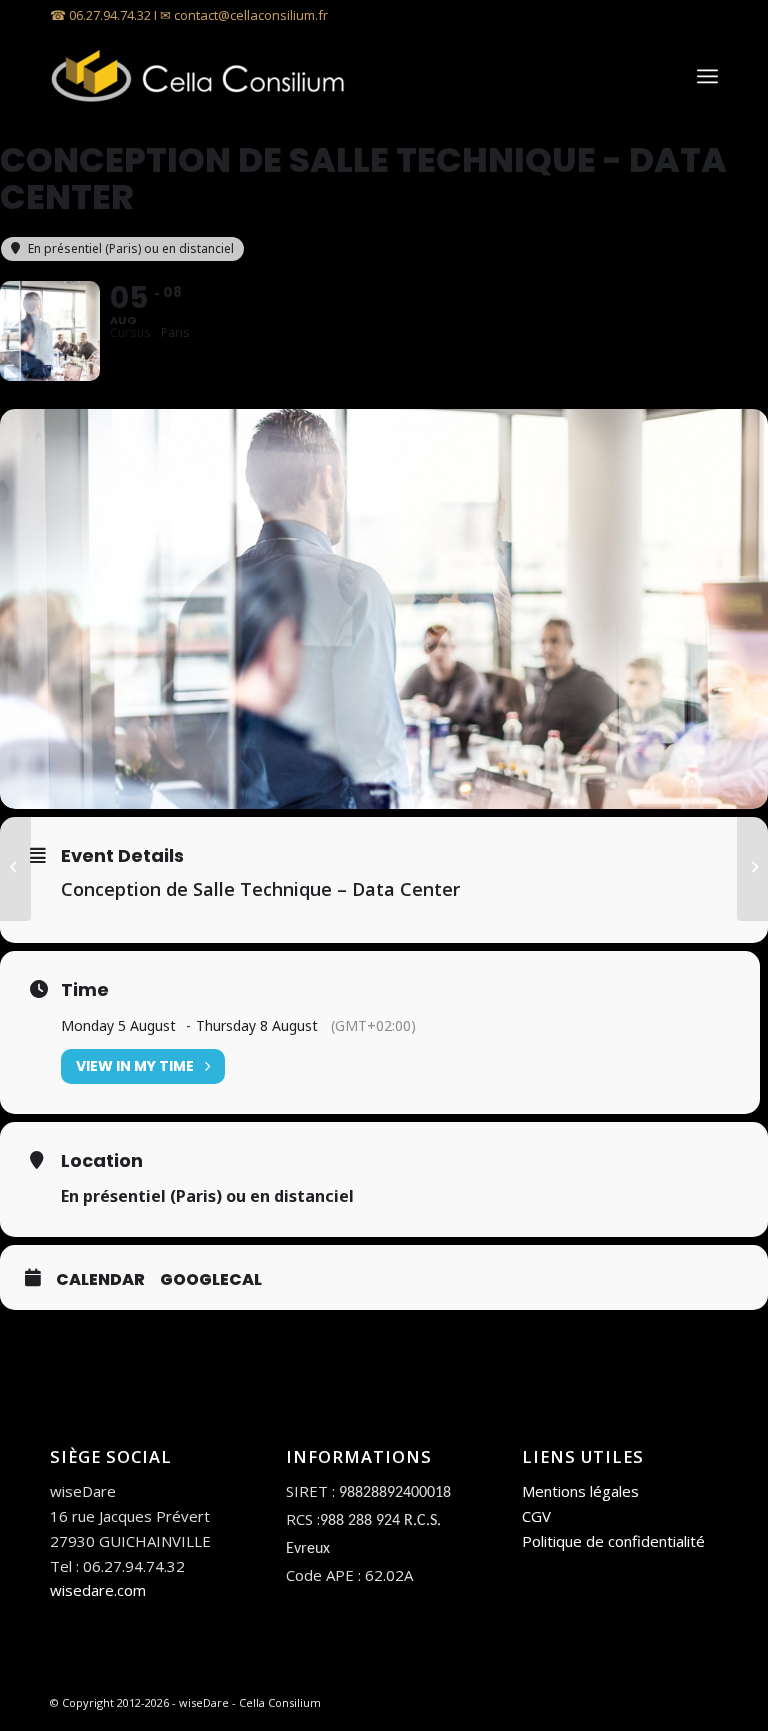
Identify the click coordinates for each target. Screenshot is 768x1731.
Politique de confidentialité (613, 1541)
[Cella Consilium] (200, 76)
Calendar (100, 1280)
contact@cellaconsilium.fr (251, 15)
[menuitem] (707, 76)
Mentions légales (580, 1491)
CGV (536, 1516)
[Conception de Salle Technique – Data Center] (15, 866)
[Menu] (707, 76)
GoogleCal (211, 1280)
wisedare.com (98, 1590)
